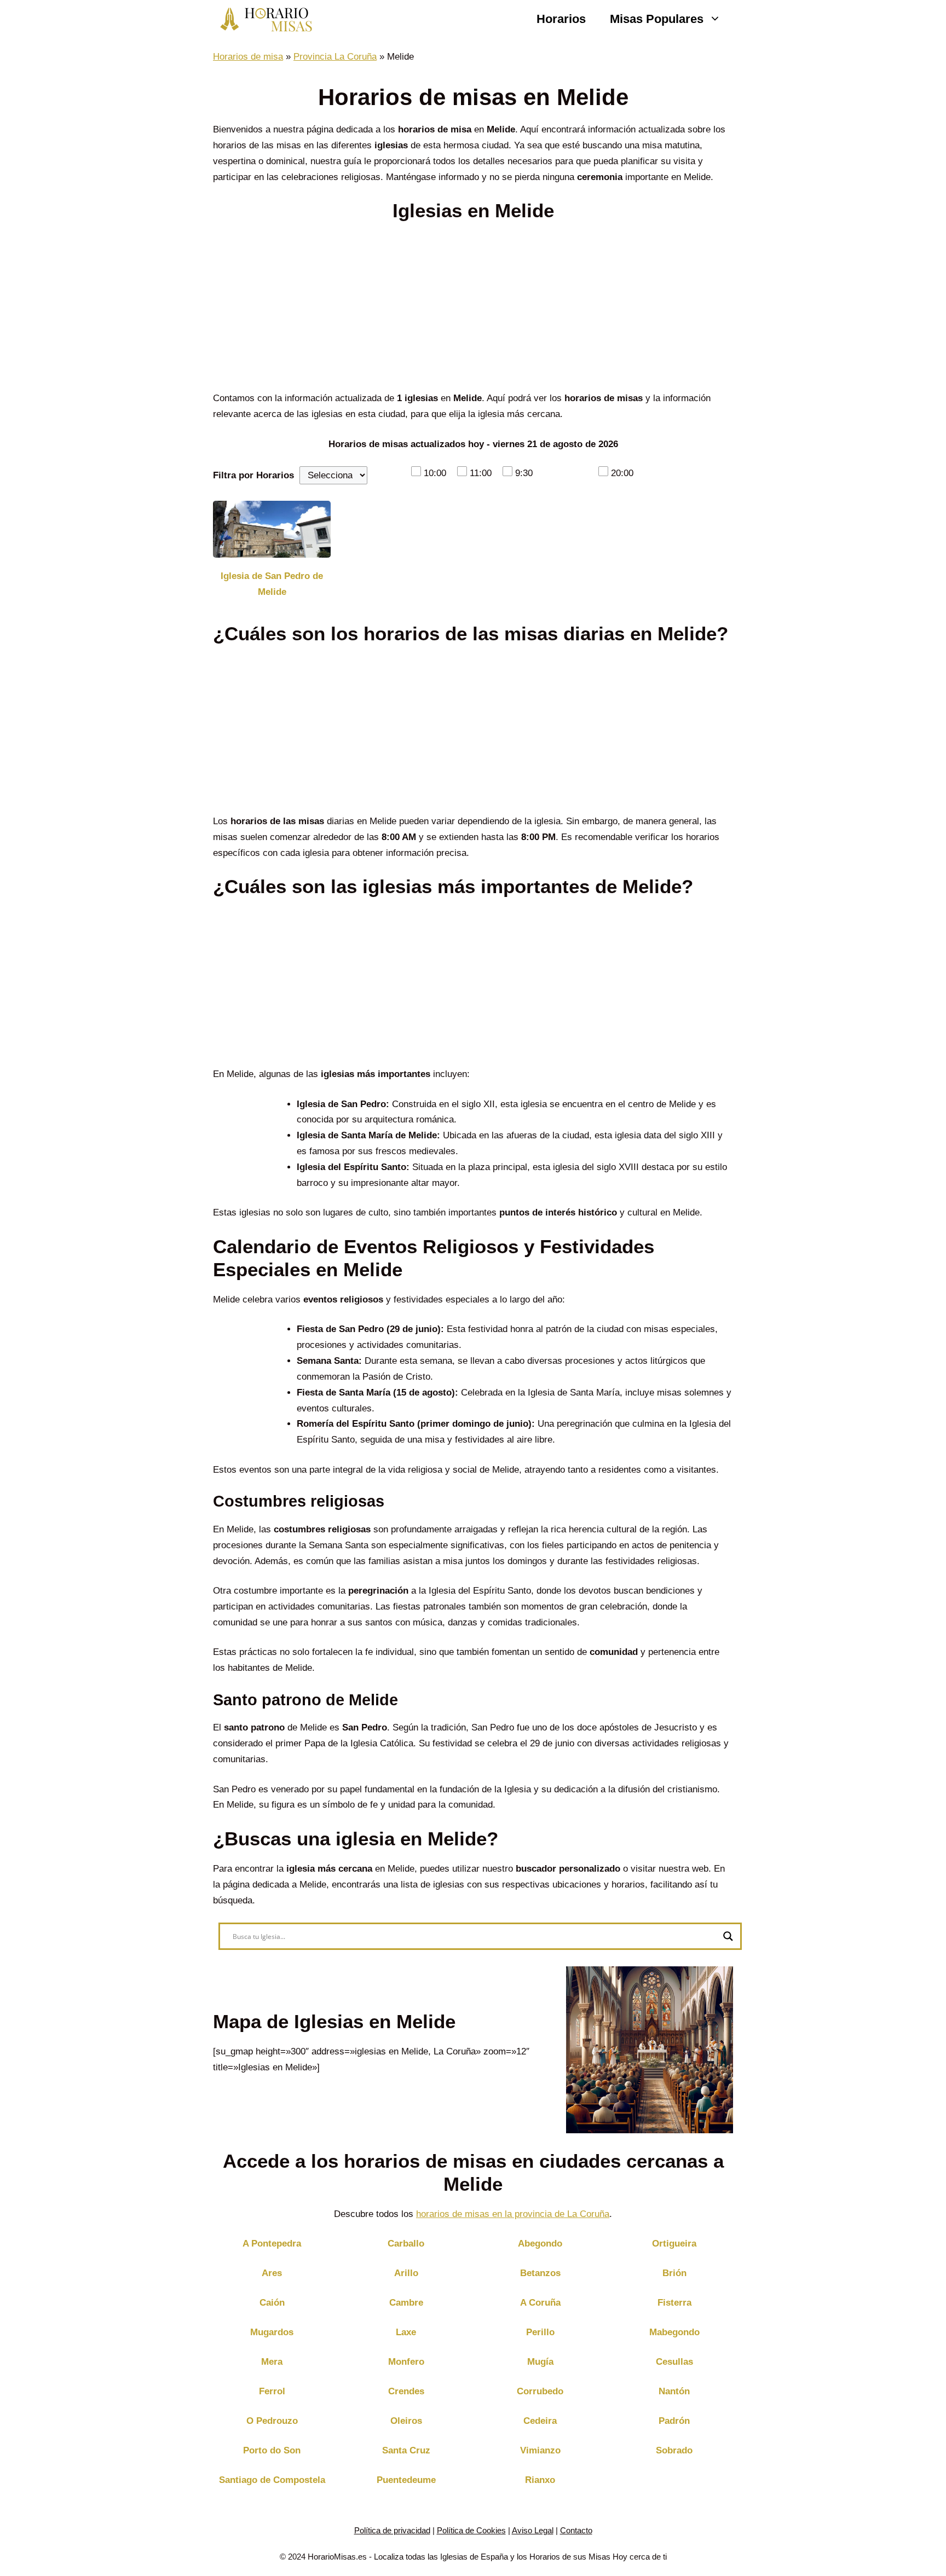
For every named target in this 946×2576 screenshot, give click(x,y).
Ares (272, 2273)
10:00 (435, 473)
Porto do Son (272, 2450)
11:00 (481, 473)
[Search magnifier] (728, 1936)
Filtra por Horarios (253, 475)
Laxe (406, 2332)
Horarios (561, 19)
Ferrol (272, 2391)
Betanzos (540, 2273)
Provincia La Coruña (335, 57)
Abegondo (540, 2244)
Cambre (406, 2303)
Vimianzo (540, 2450)
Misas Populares (657, 19)
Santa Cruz (406, 2450)
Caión (272, 2303)
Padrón (674, 2421)
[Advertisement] (473, 310)
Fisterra (674, 2303)
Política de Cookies (471, 2530)
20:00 (622, 473)
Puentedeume (406, 2480)
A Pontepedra (272, 2244)
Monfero (406, 2362)
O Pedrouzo (272, 2421)
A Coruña (540, 2303)
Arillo (406, 2273)
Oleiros (406, 2421)
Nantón (674, 2391)
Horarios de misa (248, 57)
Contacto (576, 2530)
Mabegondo (674, 2332)
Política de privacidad (392, 2530)
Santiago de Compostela (272, 2480)
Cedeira (540, 2421)
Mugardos (272, 2332)
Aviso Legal (533, 2530)
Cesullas (674, 2362)
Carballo (406, 2244)
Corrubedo (540, 2391)
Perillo (540, 2332)
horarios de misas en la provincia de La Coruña (513, 2214)
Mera (272, 2362)
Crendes (406, 2391)
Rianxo (540, 2480)
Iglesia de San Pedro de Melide (272, 584)
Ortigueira (674, 2244)
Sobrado (674, 2450)
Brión (674, 2273)
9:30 (524, 473)
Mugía (540, 2362)
